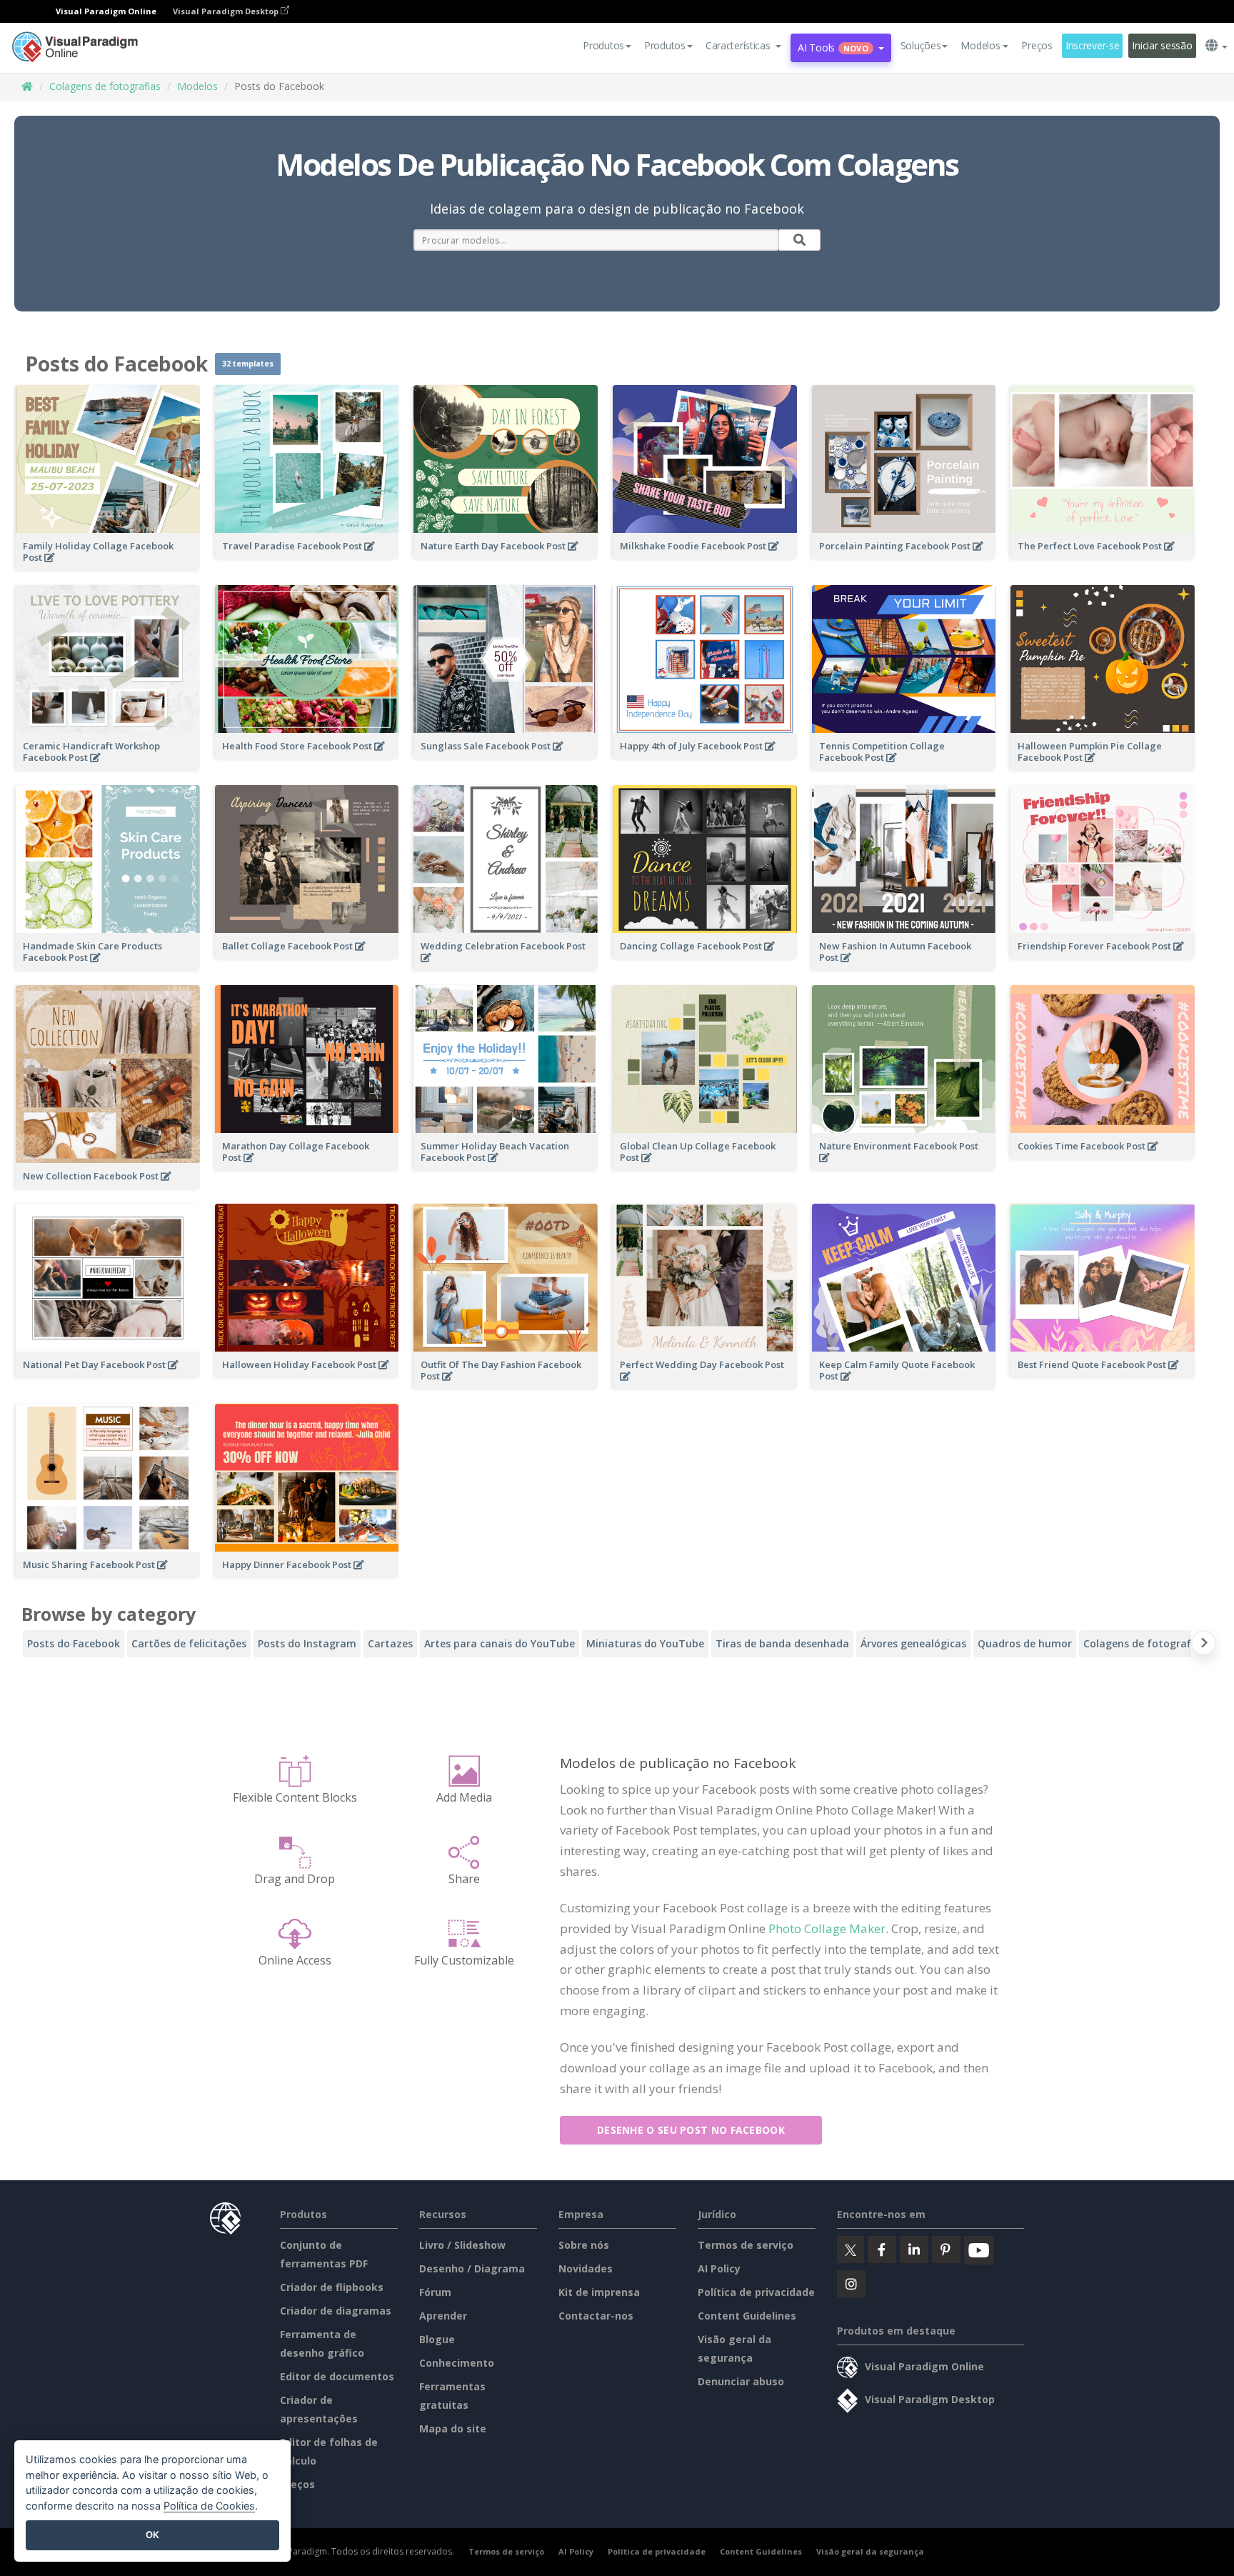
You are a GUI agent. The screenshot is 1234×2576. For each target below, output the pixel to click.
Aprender (443, 2316)
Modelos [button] (980, 45)
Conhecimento (457, 2363)
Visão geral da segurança (870, 2551)
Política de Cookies (209, 2506)
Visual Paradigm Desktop (227, 11)
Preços (1037, 45)
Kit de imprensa (599, 2292)
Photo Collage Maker (827, 1928)
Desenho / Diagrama (472, 2268)
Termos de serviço (746, 2245)
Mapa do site (453, 2428)
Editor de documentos (337, 2376)
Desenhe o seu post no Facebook (691, 2130)
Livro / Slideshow (462, 2245)
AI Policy (719, 2268)
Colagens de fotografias (105, 86)
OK (152, 2535)
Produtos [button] (603, 45)
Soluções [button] (921, 45)
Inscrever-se (1093, 45)
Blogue (437, 2339)
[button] (744, 46)
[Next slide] (1204, 1646)
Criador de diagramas (336, 2311)
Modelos (197, 86)
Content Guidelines (747, 2316)
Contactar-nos (596, 2316)
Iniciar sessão (1162, 45)
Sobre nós (584, 2245)
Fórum (435, 2292)
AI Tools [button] (833, 48)
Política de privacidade (756, 2292)
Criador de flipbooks (332, 2287)
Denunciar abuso (741, 2381)
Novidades (586, 2268)
